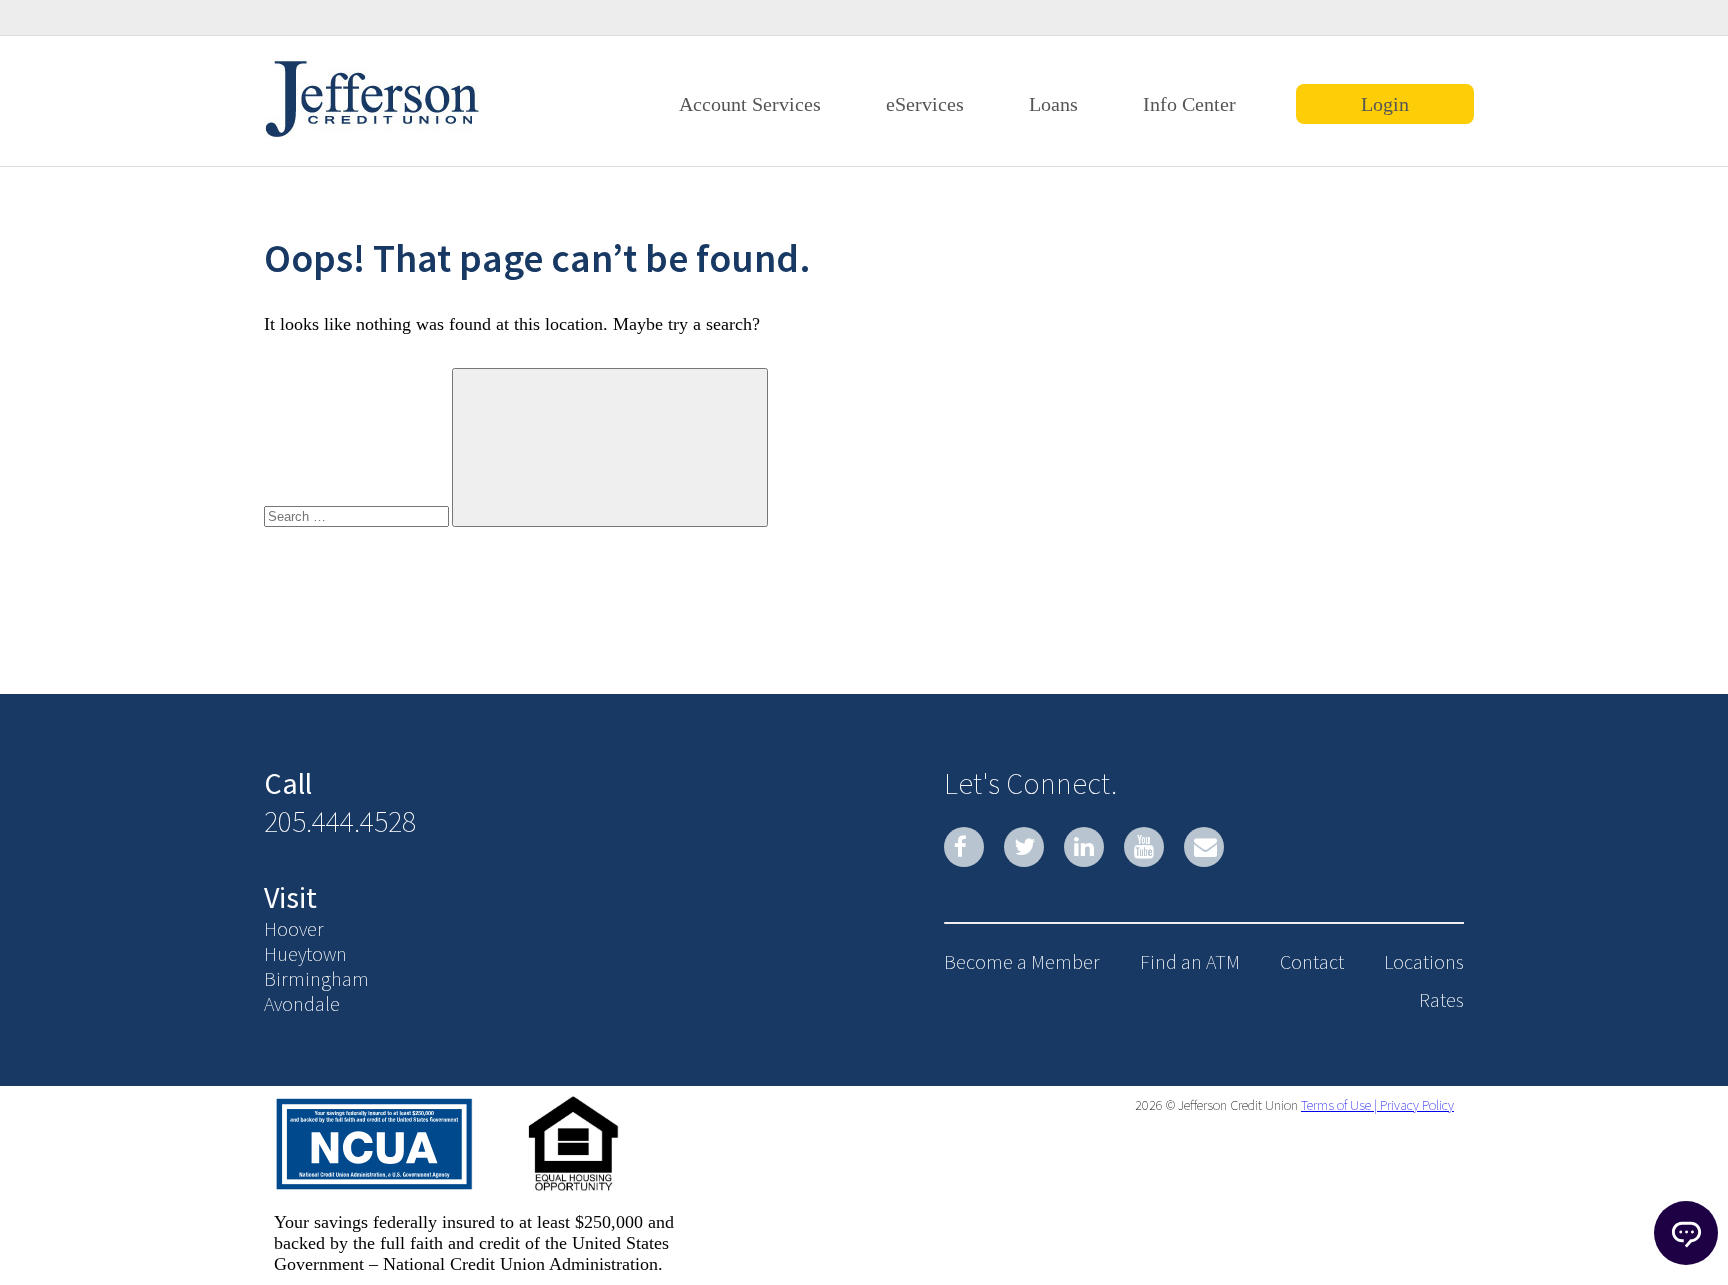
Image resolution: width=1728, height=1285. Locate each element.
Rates (1441, 999)
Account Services (750, 104)
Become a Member (1022, 961)
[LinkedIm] (1084, 847)
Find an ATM (1190, 961)
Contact (1312, 961)
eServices (925, 104)
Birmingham (316, 978)
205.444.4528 (340, 821)
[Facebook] (964, 847)
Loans (1053, 104)
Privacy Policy (1415, 1105)
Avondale (302, 1003)
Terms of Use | (1339, 1105)
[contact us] (1204, 847)
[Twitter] (1024, 847)
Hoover (294, 928)
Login (1385, 104)
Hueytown (305, 953)
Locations (1424, 961)
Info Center (1189, 104)
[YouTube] (1144, 847)
